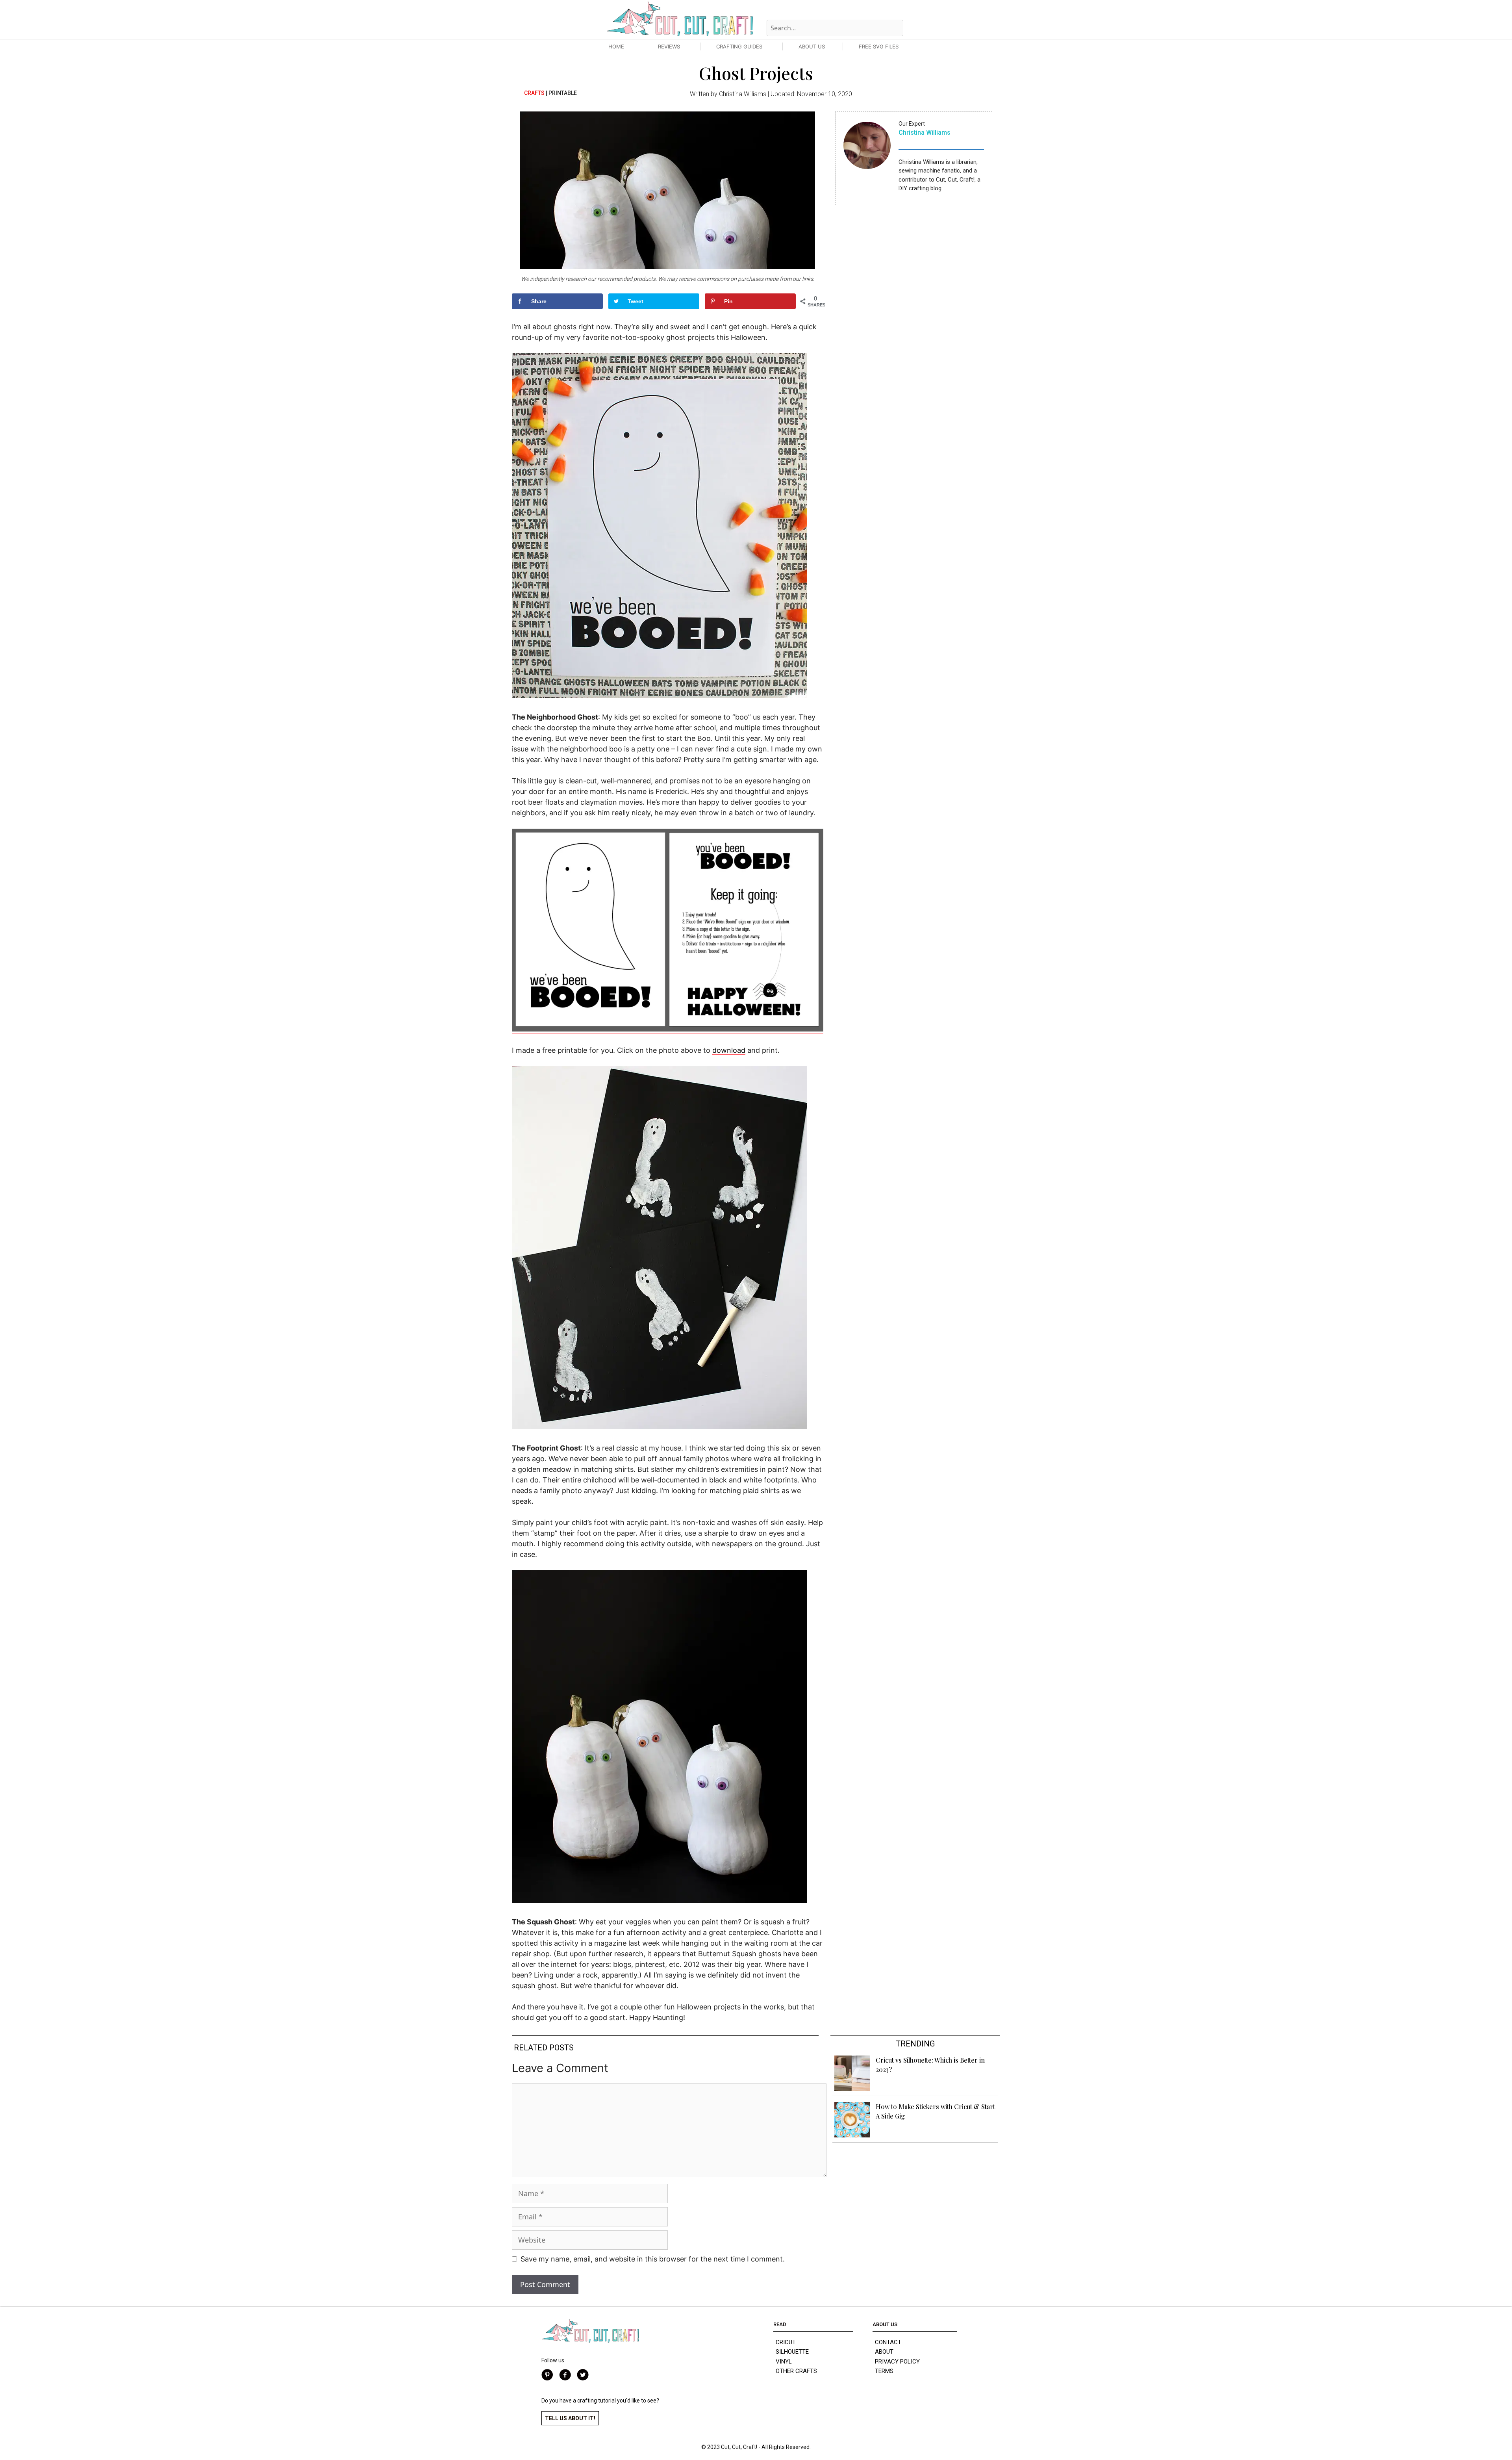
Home (616, 46)
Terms (884, 2371)
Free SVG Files (879, 46)
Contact (888, 2342)
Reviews (669, 46)
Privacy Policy (897, 2362)
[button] (570, 2418)
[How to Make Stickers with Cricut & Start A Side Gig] (852, 2135)
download (729, 1050)
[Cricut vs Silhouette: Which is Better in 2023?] (852, 2088)
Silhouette (792, 2352)
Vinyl (784, 2362)
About (884, 2352)
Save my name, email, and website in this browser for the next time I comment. (653, 2259)
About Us (812, 46)
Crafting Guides (739, 46)
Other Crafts (796, 2371)
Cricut (786, 2342)
